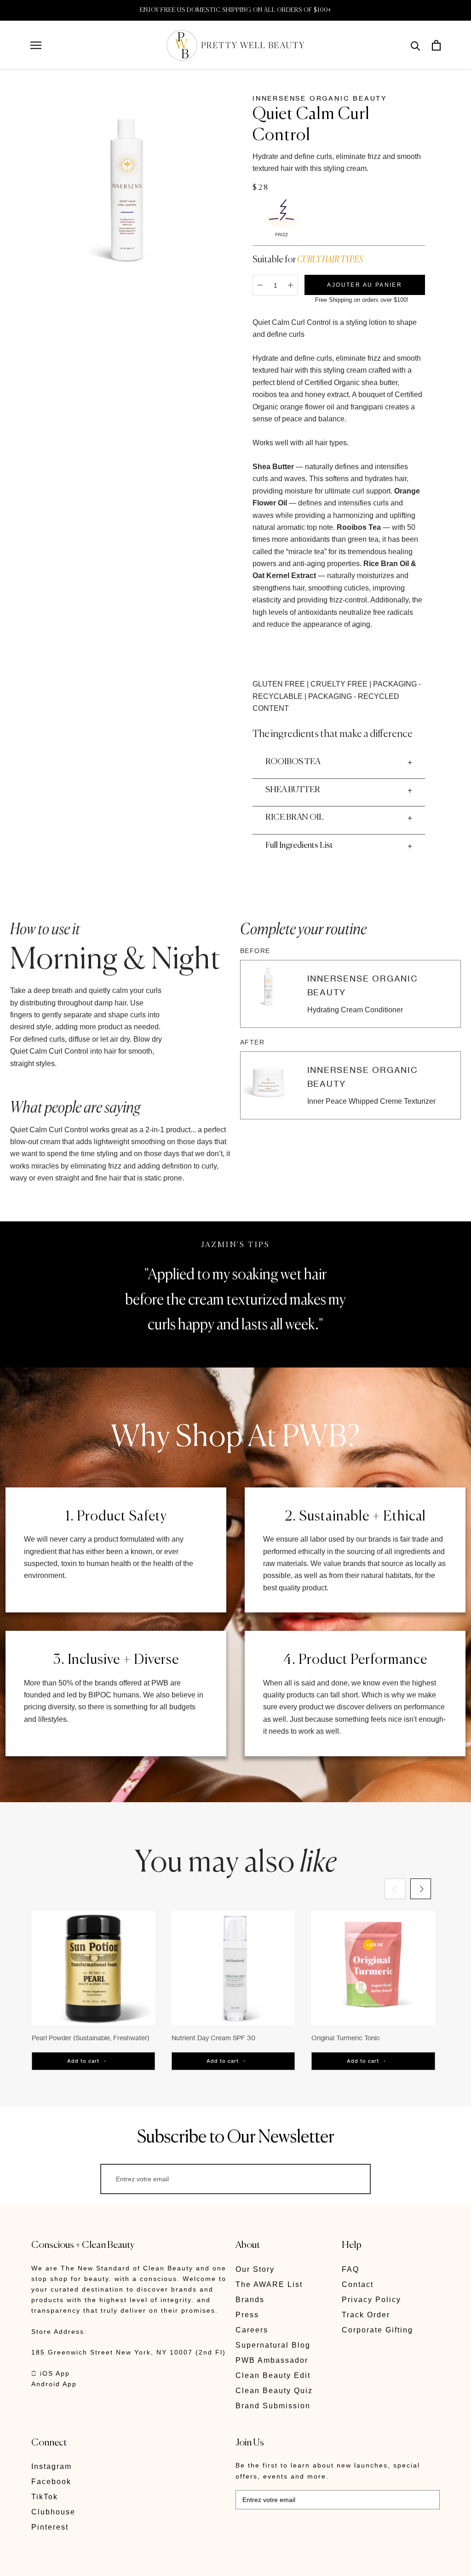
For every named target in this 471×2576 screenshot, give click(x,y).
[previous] (395, 1889)
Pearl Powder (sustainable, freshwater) (91, 2038)
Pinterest (50, 2527)
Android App (54, 2384)
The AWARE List (269, 2284)
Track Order (366, 2315)
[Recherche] (416, 45)
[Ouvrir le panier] (436, 45)
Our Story (255, 2269)
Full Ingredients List (299, 845)
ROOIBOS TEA (293, 762)
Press (247, 2315)
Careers (252, 2330)
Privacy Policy (371, 2300)
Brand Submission (273, 2406)
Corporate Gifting (377, 2330)
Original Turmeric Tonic (346, 2038)
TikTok (45, 2497)
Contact (358, 2284)
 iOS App (51, 2373)
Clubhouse (53, 2512)
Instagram (52, 2466)
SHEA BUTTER (293, 790)
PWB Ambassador (272, 2360)
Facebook (51, 2482)
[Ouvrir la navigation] (36, 45)
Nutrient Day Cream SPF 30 (213, 2038)
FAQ (350, 2269)
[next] (421, 1889)
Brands (250, 2300)
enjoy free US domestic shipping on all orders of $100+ (236, 10)
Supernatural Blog (273, 2345)
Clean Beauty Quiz (274, 2391)
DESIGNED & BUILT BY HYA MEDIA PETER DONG (118, 2562)
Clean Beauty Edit (273, 2375)
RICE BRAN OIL (295, 817)
